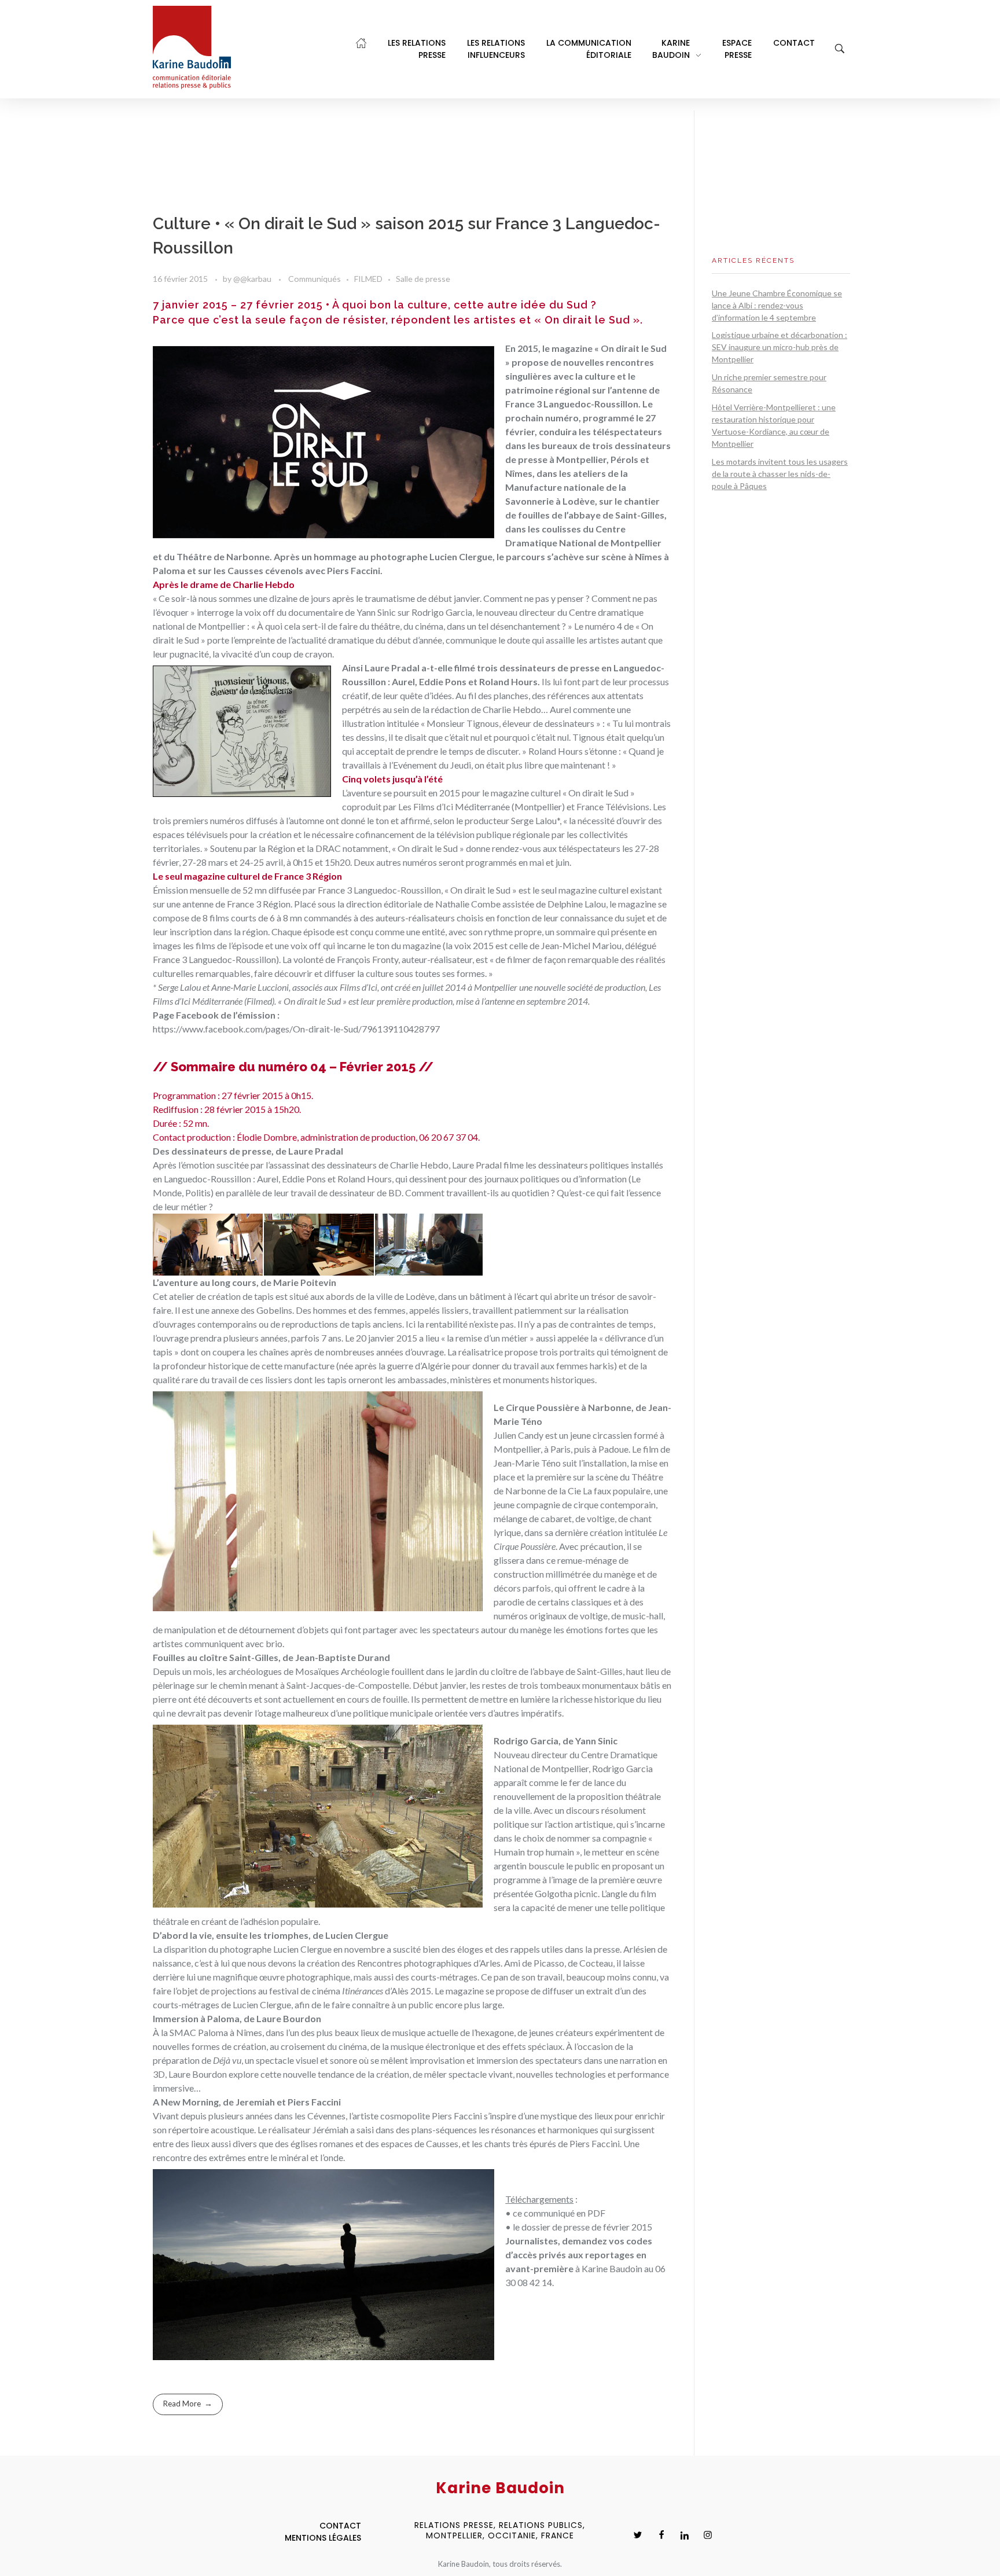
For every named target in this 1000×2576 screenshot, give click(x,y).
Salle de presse (423, 279)
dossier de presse (556, 2227)
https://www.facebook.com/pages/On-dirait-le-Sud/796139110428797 (296, 1029)
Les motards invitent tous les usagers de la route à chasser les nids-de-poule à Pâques (780, 474)
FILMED (368, 279)
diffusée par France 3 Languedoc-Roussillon (355, 890)
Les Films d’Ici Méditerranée (454, 806)
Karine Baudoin (612, 2268)
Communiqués (315, 279)
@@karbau (253, 279)
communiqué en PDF (565, 2213)
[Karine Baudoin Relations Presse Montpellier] (192, 47)
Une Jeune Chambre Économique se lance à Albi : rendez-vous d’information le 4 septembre (777, 305)
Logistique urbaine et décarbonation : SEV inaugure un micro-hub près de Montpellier (780, 347)
